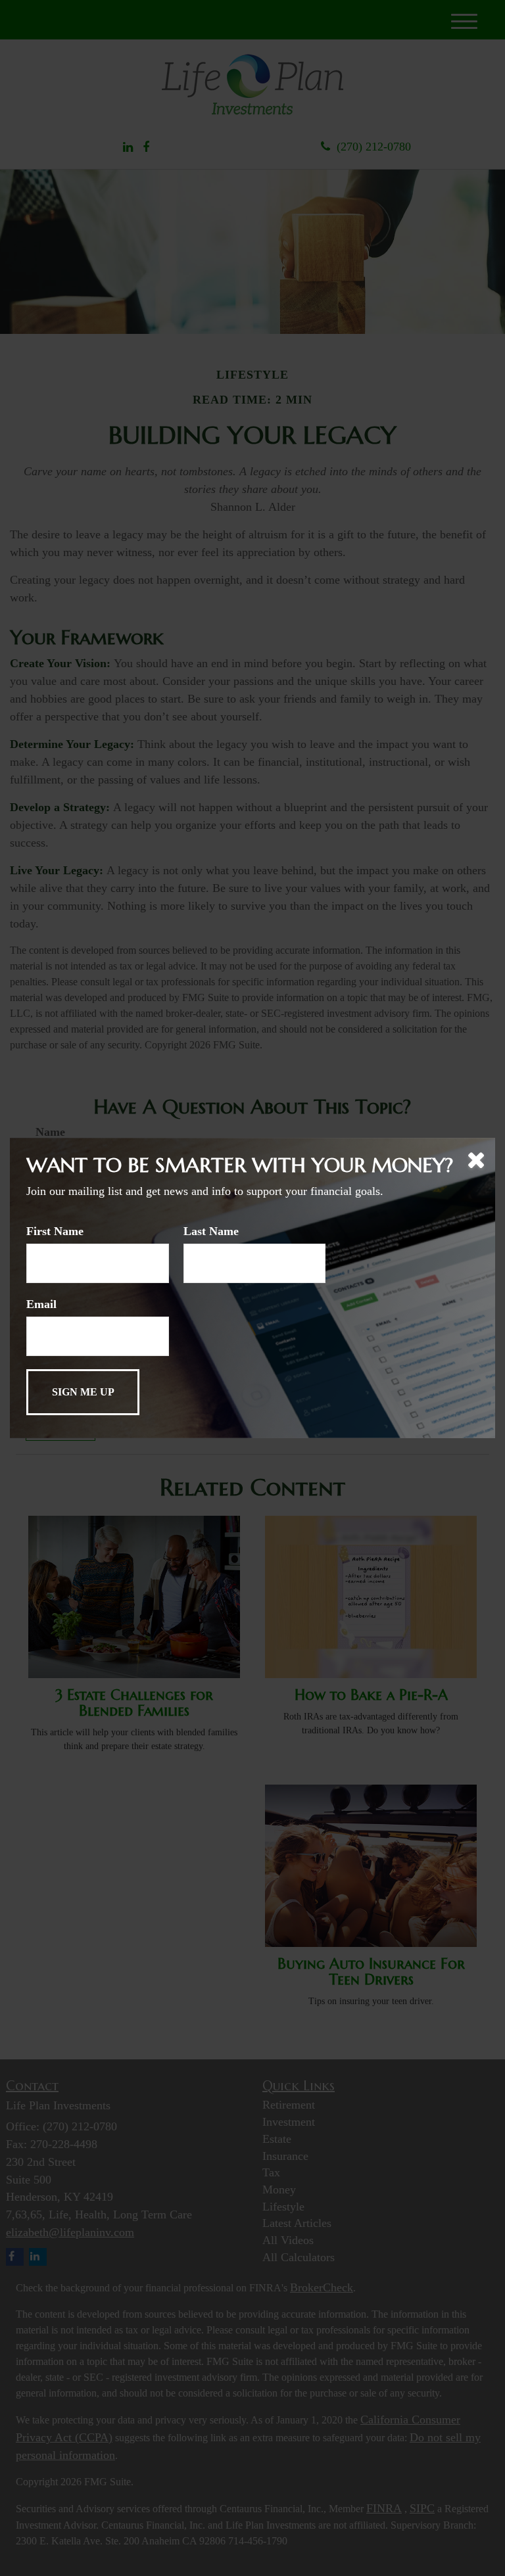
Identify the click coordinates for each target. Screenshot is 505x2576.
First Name (55, 1231)
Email (41, 1304)
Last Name (211, 1231)
